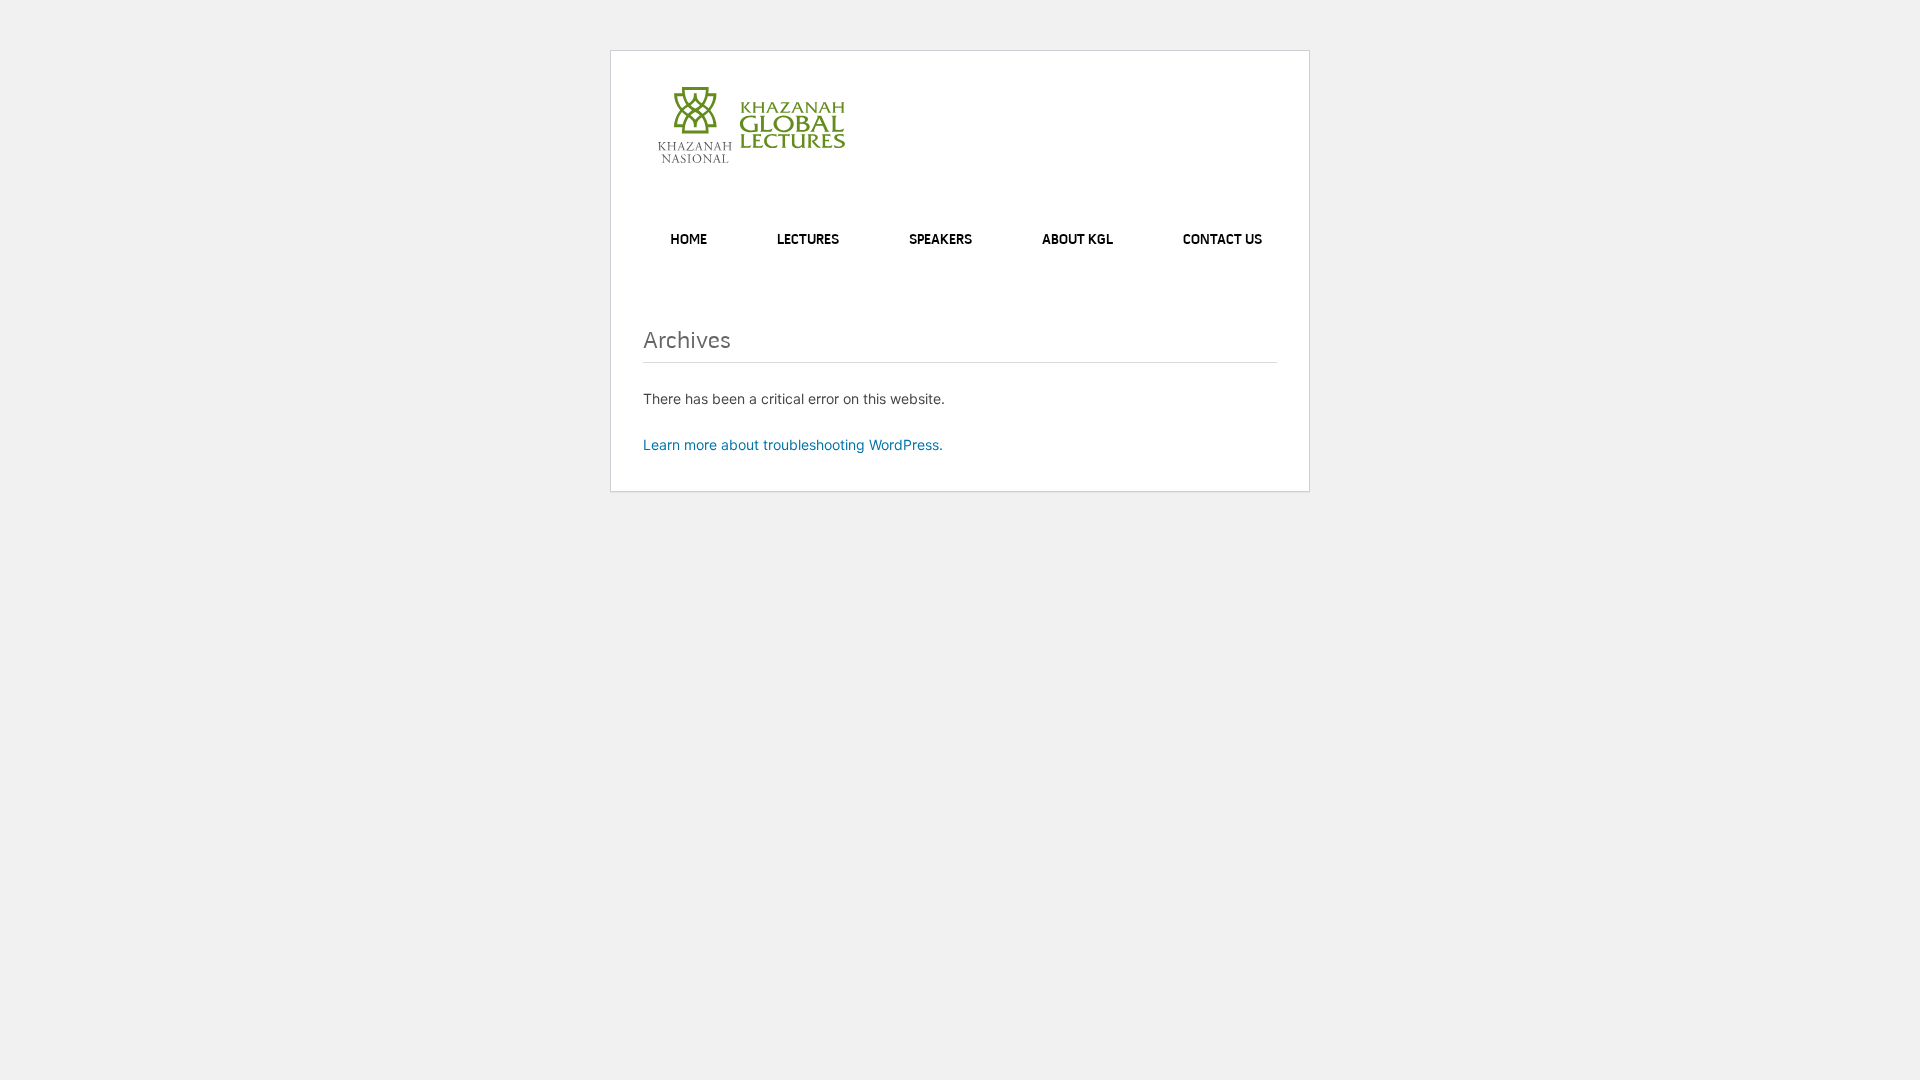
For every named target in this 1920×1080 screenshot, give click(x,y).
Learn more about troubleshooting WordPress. (793, 444)
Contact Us (1222, 240)
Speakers (940, 240)
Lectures (808, 240)
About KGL (1077, 240)
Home (688, 240)
